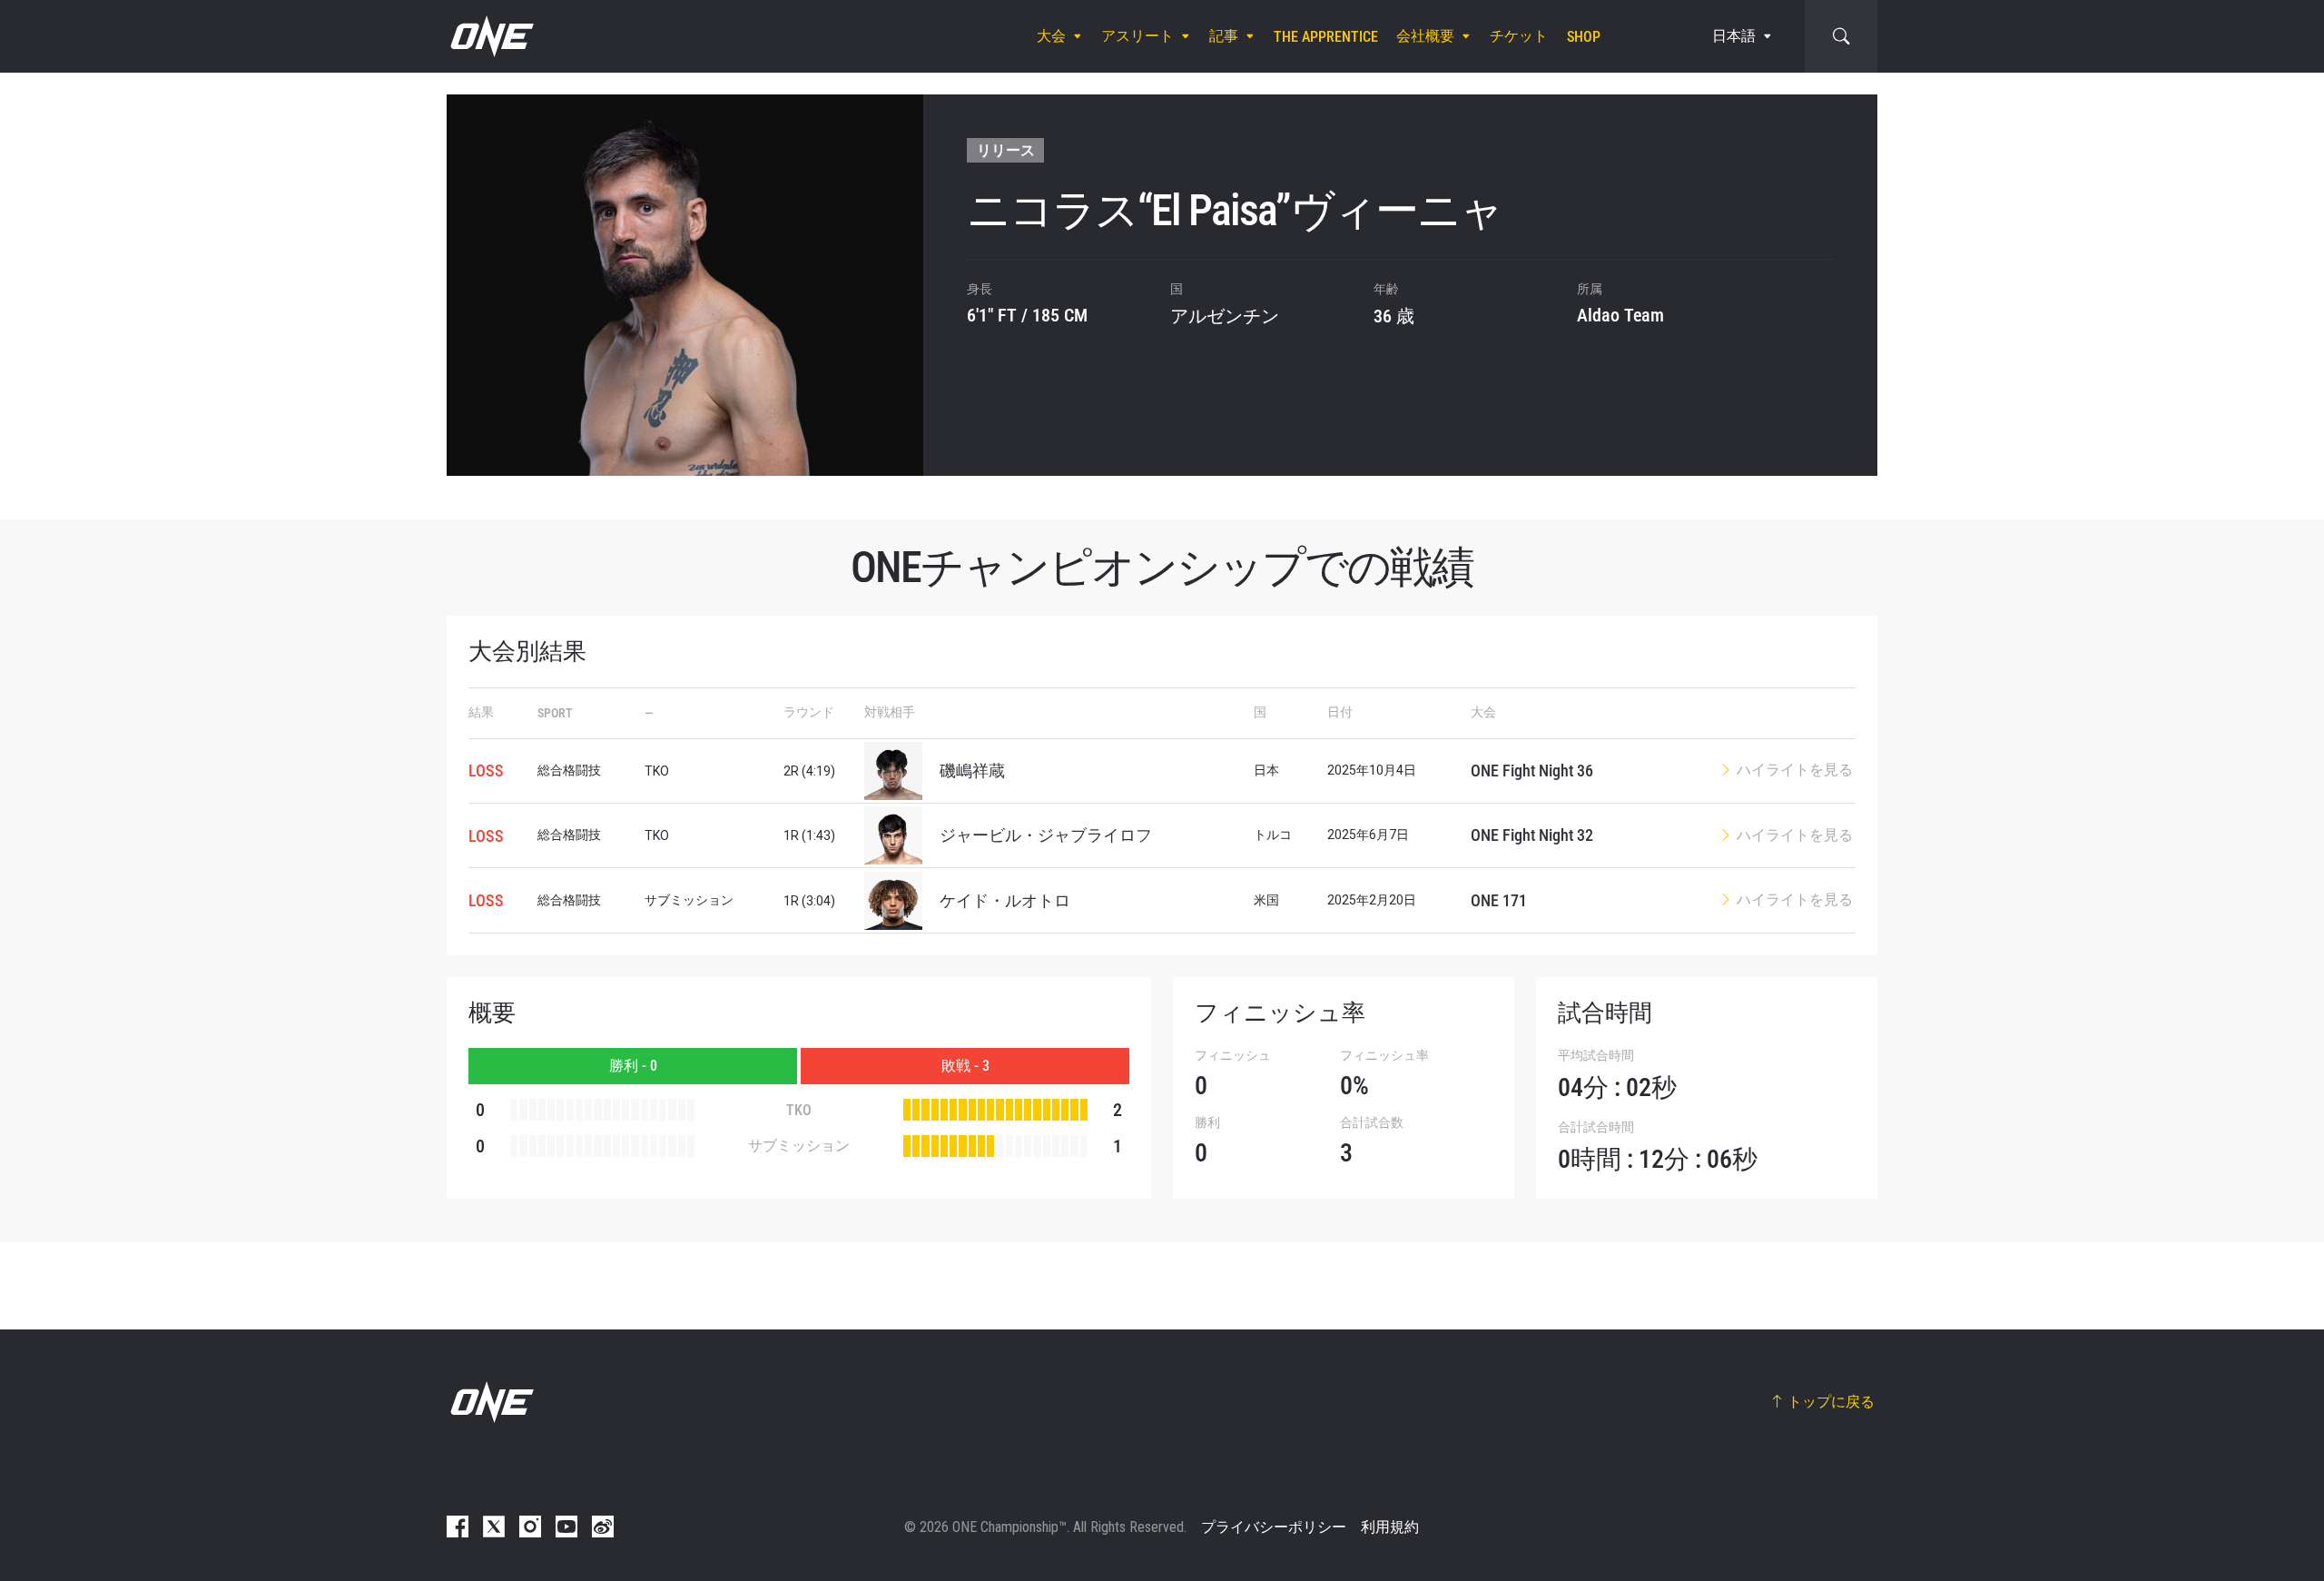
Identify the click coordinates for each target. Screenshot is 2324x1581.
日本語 (1734, 36)
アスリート (1137, 36)
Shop (1584, 37)
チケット (1519, 36)
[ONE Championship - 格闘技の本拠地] (490, 36)
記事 (1224, 36)
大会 (1051, 36)
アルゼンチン (1225, 316)
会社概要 (1425, 36)
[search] (1841, 36)
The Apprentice (1326, 37)
